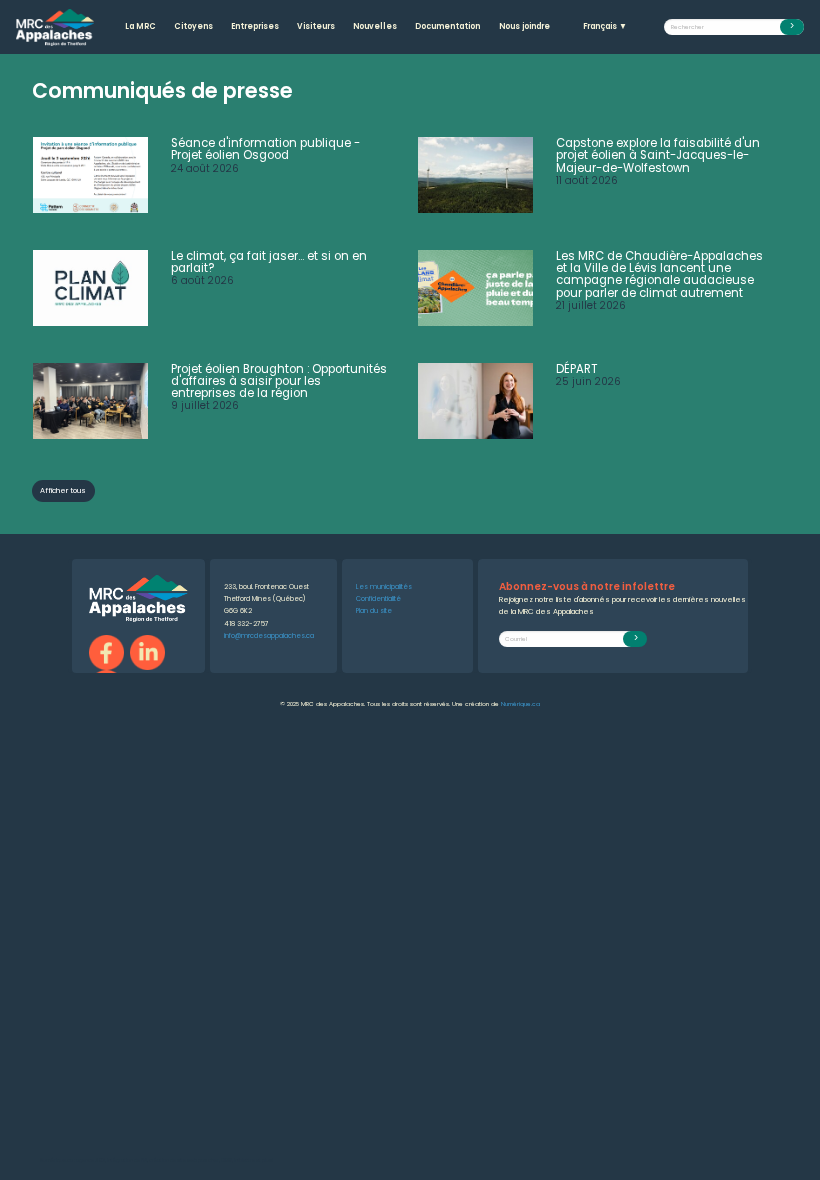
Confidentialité (378, 598)
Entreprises (255, 26)
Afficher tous (63, 490)
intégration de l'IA (127, 1160)
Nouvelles (375, 26)
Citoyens (193, 26)
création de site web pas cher (184, 1160)
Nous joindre (524, 26)
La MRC (140, 26)
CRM (226, 1160)
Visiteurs (316, 26)
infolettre (244, 1160)
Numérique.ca (520, 704)
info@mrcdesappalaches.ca (269, 635)
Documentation (447, 26)
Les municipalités (384, 586)
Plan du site (374, 610)
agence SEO (90, 1160)
